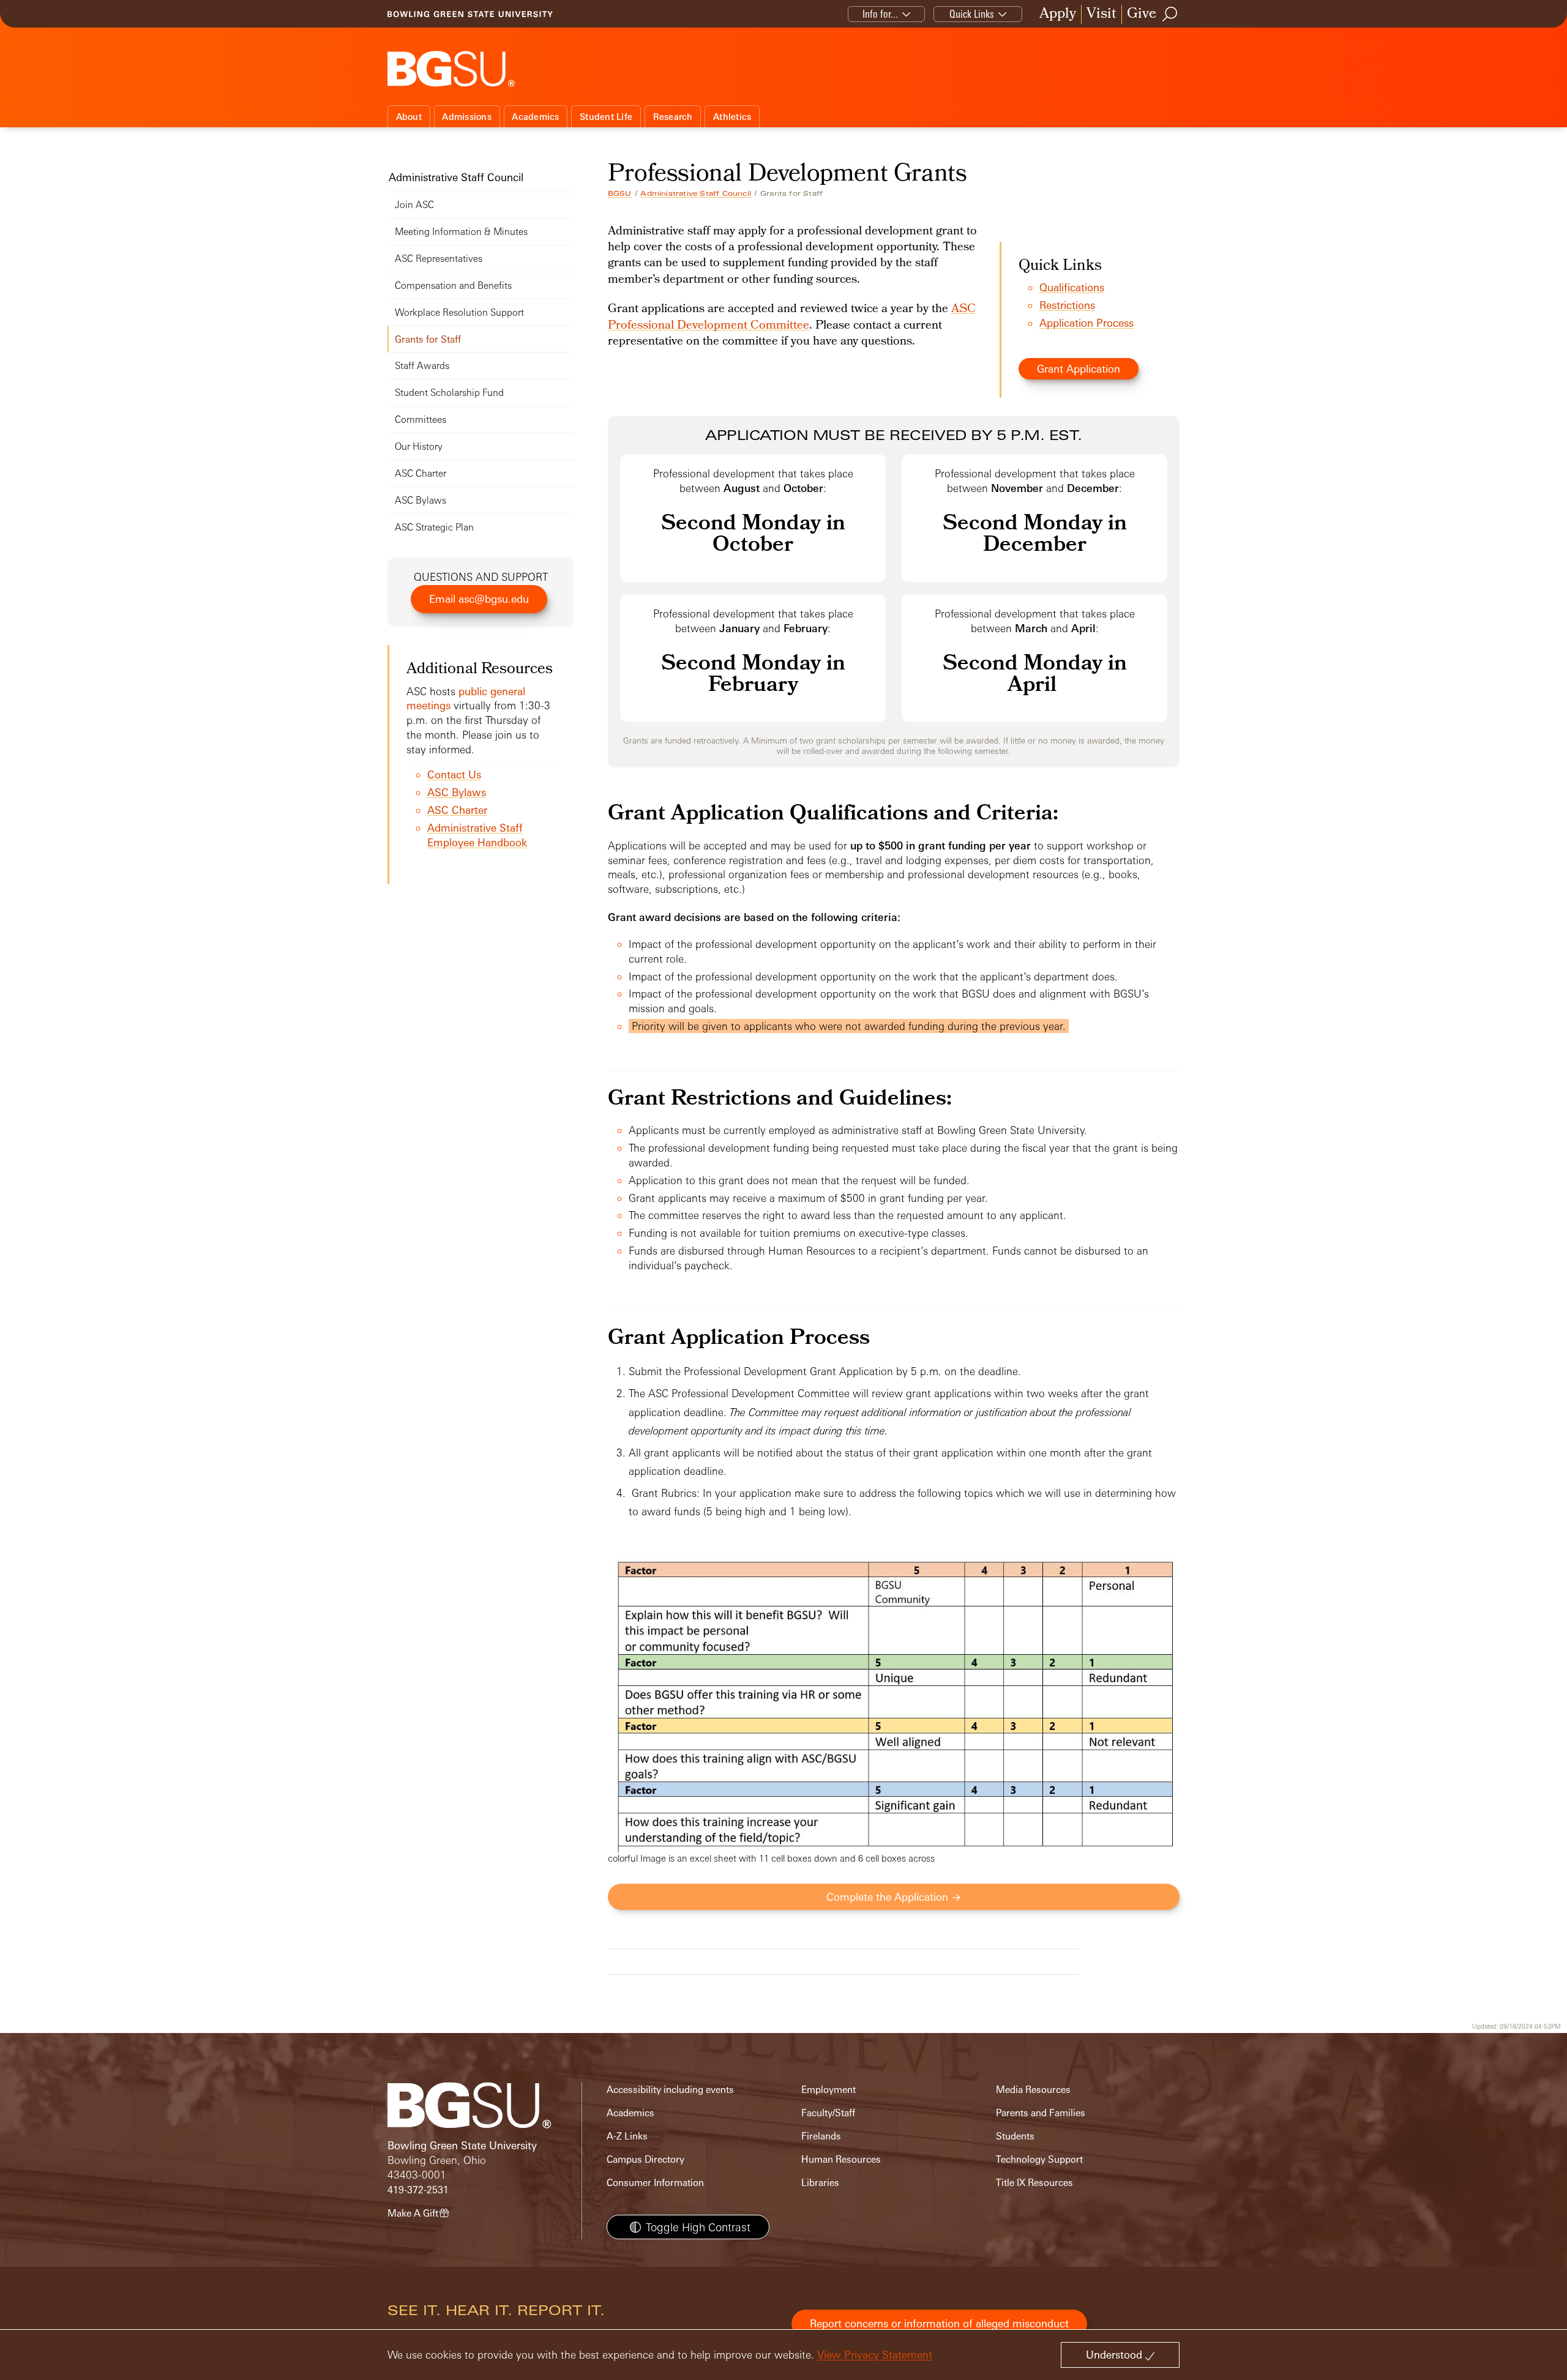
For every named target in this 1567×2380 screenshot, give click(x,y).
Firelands (821, 2136)
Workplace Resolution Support (459, 312)
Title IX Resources (1034, 2183)
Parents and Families (1041, 2113)
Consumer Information (655, 2183)
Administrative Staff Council (696, 193)
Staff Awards (422, 366)
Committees (421, 420)
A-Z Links (627, 2136)
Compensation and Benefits (453, 285)
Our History (419, 446)
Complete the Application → (894, 1897)
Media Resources (1033, 2090)
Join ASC (414, 205)
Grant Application (1079, 369)
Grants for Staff (428, 339)
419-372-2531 (418, 2190)
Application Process (1086, 323)
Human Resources (841, 2159)
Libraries (820, 2183)
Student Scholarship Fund (449, 393)
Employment (828, 2090)
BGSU (620, 193)
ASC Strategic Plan (434, 527)
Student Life (606, 117)
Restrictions (1067, 305)
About (409, 117)
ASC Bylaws (421, 500)
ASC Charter (421, 473)
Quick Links (972, 14)
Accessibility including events (670, 2090)
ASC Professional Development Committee (792, 318)
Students (1015, 2136)
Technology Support (1039, 2159)
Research (673, 117)
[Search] (1170, 14)
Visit (1101, 14)
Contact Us (454, 774)
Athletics (732, 117)
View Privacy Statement (875, 2355)
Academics (535, 117)
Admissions (467, 117)
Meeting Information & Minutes (461, 232)
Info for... (880, 14)
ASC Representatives (439, 259)
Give (1142, 14)
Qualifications (1072, 287)
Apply (1058, 14)
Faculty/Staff (828, 2113)
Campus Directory (645, 2159)
